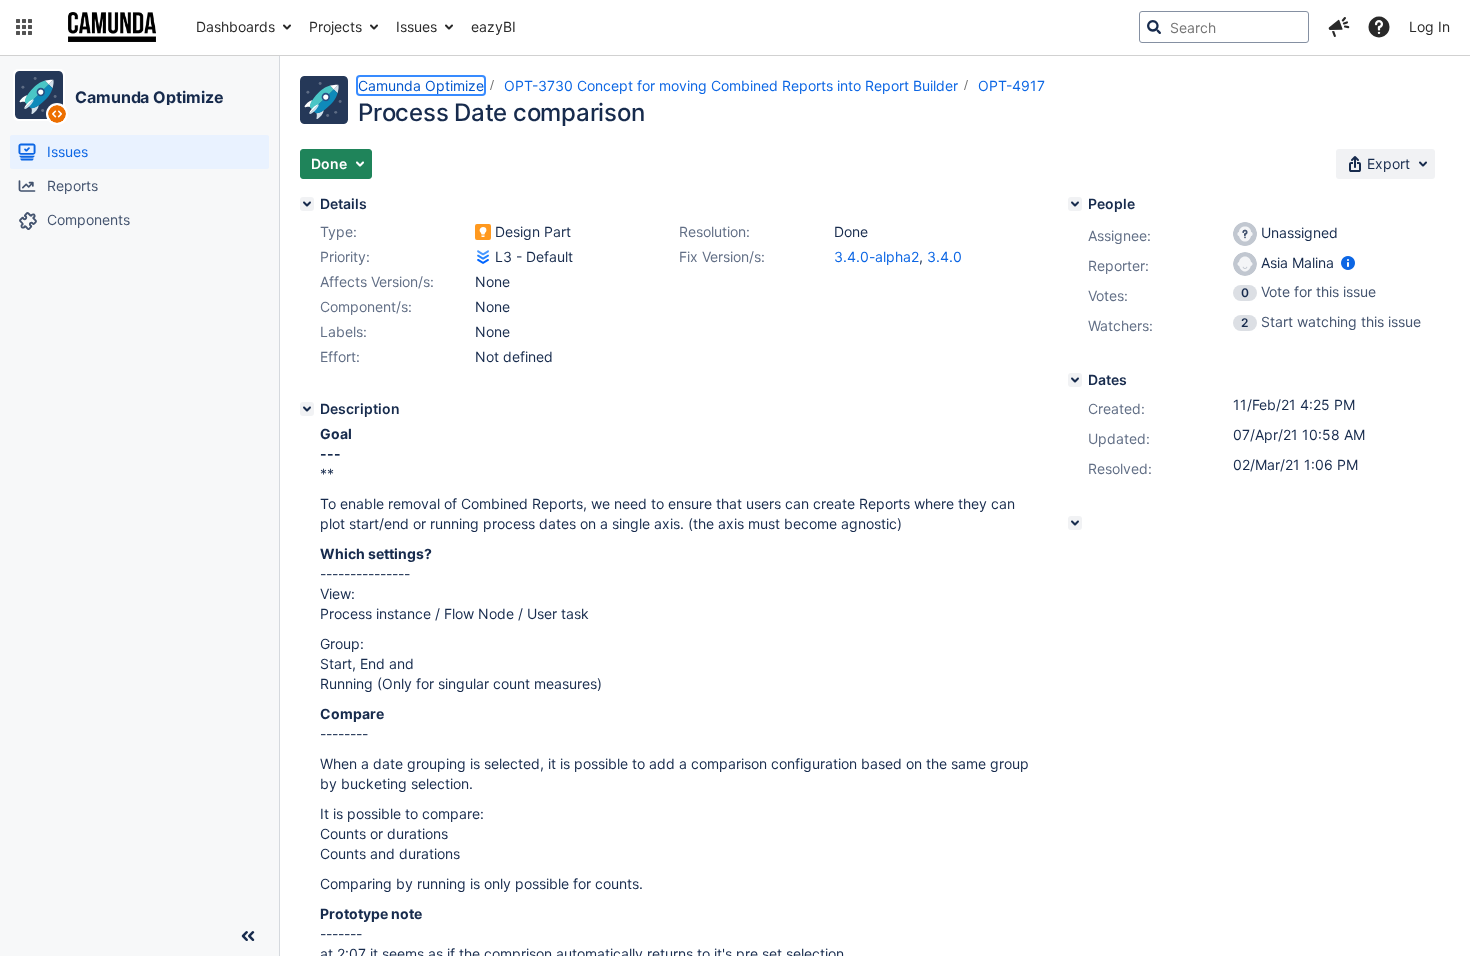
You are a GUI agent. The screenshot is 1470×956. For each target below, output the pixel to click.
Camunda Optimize (149, 97)
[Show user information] (1348, 262)
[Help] (1379, 27)
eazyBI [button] (493, 26)
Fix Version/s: (722, 256)
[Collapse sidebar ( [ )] (248, 936)
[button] (24, 27)
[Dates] (1075, 380)
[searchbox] (1224, 27)
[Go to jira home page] (112, 27)
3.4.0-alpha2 (876, 256)
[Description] (307, 409)
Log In (1429, 26)
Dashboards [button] (235, 26)
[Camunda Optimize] (39, 95)
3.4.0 (944, 256)
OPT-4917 (1011, 85)
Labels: (343, 331)
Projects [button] (335, 26)
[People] (1075, 204)
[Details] (307, 204)
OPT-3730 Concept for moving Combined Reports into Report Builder (731, 85)
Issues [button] (416, 26)
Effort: (340, 356)
